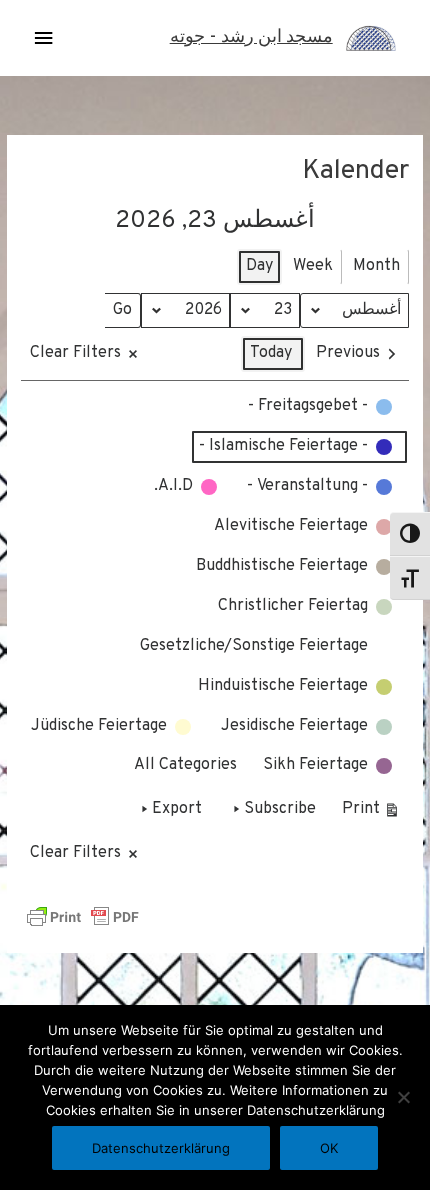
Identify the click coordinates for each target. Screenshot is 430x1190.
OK (329, 1148)
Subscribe (280, 809)
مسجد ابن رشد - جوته (251, 37)
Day (259, 266)
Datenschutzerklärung (161, 1148)
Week (313, 266)
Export (177, 809)
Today (271, 353)
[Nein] (405, 1097)
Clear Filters (75, 353)
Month (376, 266)
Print (371, 813)
